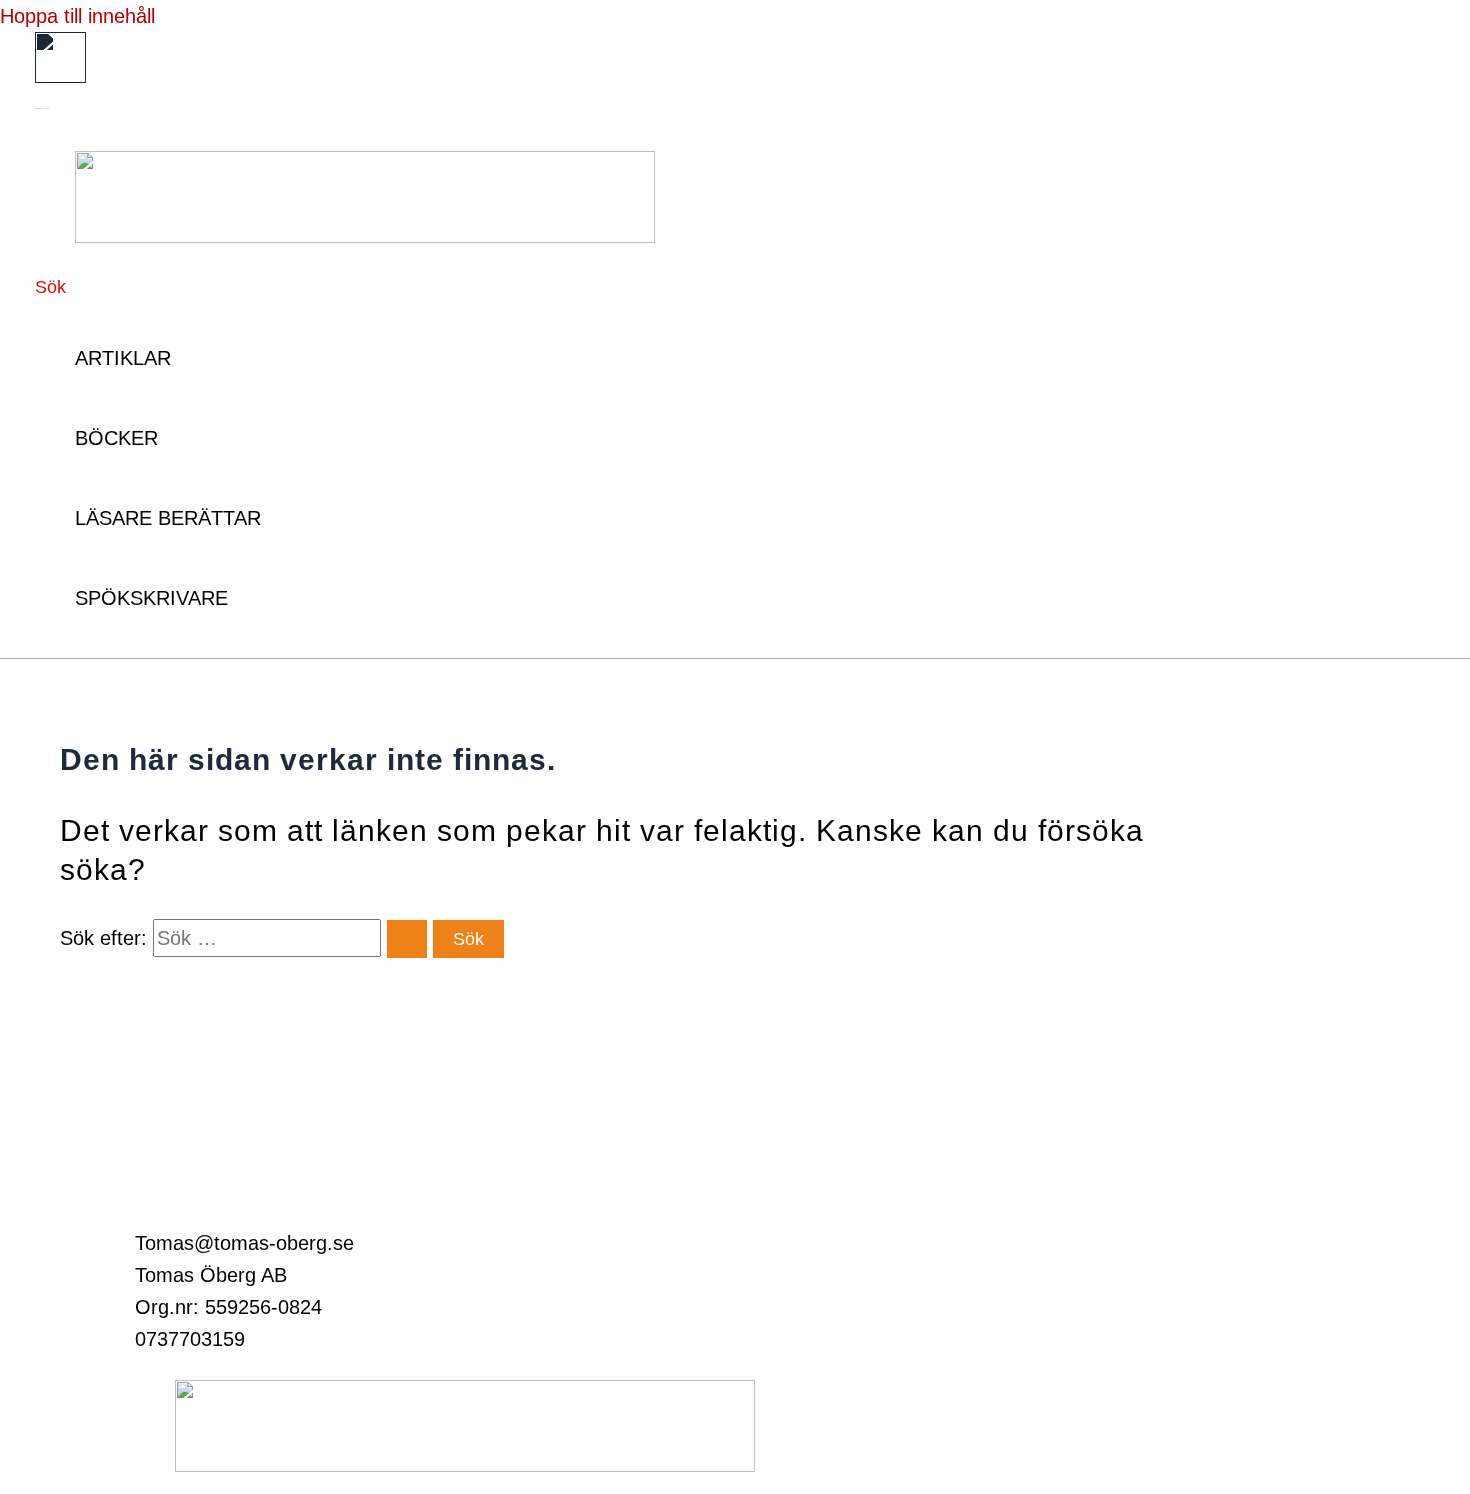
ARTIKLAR (123, 358)
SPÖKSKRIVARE (151, 598)
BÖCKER (116, 438)
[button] (50, 287)
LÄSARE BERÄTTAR (168, 518)
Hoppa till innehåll (77, 16)
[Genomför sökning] (407, 939)
